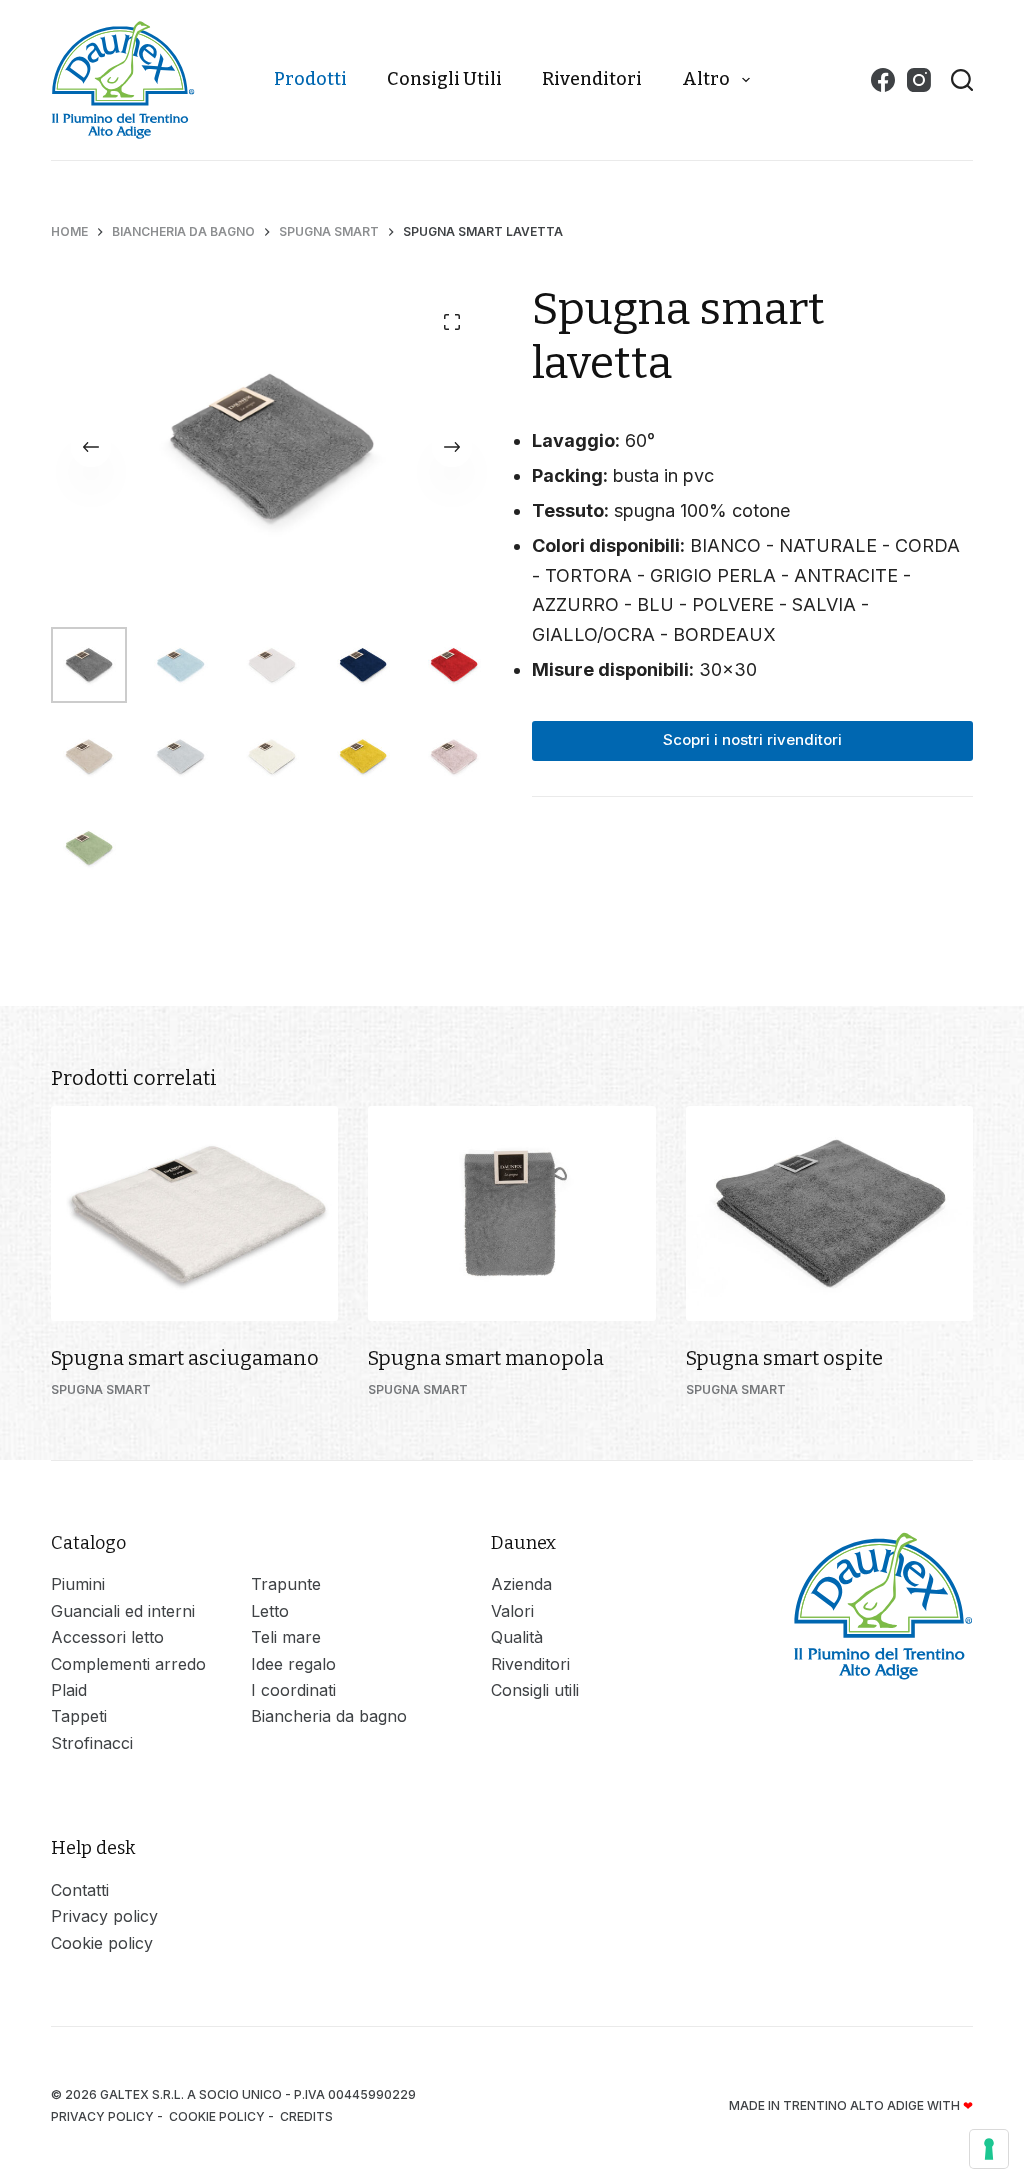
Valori (512, 1611)
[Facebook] (883, 80)
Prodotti (310, 79)
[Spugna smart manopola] (511, 1213)
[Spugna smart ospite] (829, 1213)
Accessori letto (107, 1637)
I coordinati (293, 1690)
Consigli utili (444, 79)
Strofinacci (92, 1743)
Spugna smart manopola (486, 1358)
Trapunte (286, 1584)
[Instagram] (919, 80)
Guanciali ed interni (123, 1611)
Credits (308, 2116)
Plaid (69, 1690)
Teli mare (286, 1637)
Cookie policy (102, 1943)
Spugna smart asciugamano (185, 1358)
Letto (270, 1611)
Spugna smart (101, 1389)
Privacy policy (104, 1916)
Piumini (78, 1584)
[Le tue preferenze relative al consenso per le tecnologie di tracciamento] (989, 2149)
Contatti (80, 1890)
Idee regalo (293, 1664)
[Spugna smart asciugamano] (194, 1213)
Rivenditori (592, 79)
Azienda (521, 1584)
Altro (706, 79)
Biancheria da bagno (329, 1716)
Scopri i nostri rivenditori (752, 739)
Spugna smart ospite (784, 1358)
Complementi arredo (128, 1664)
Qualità (517, 1637)
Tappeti (79, 1716)
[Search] (962, 80)
